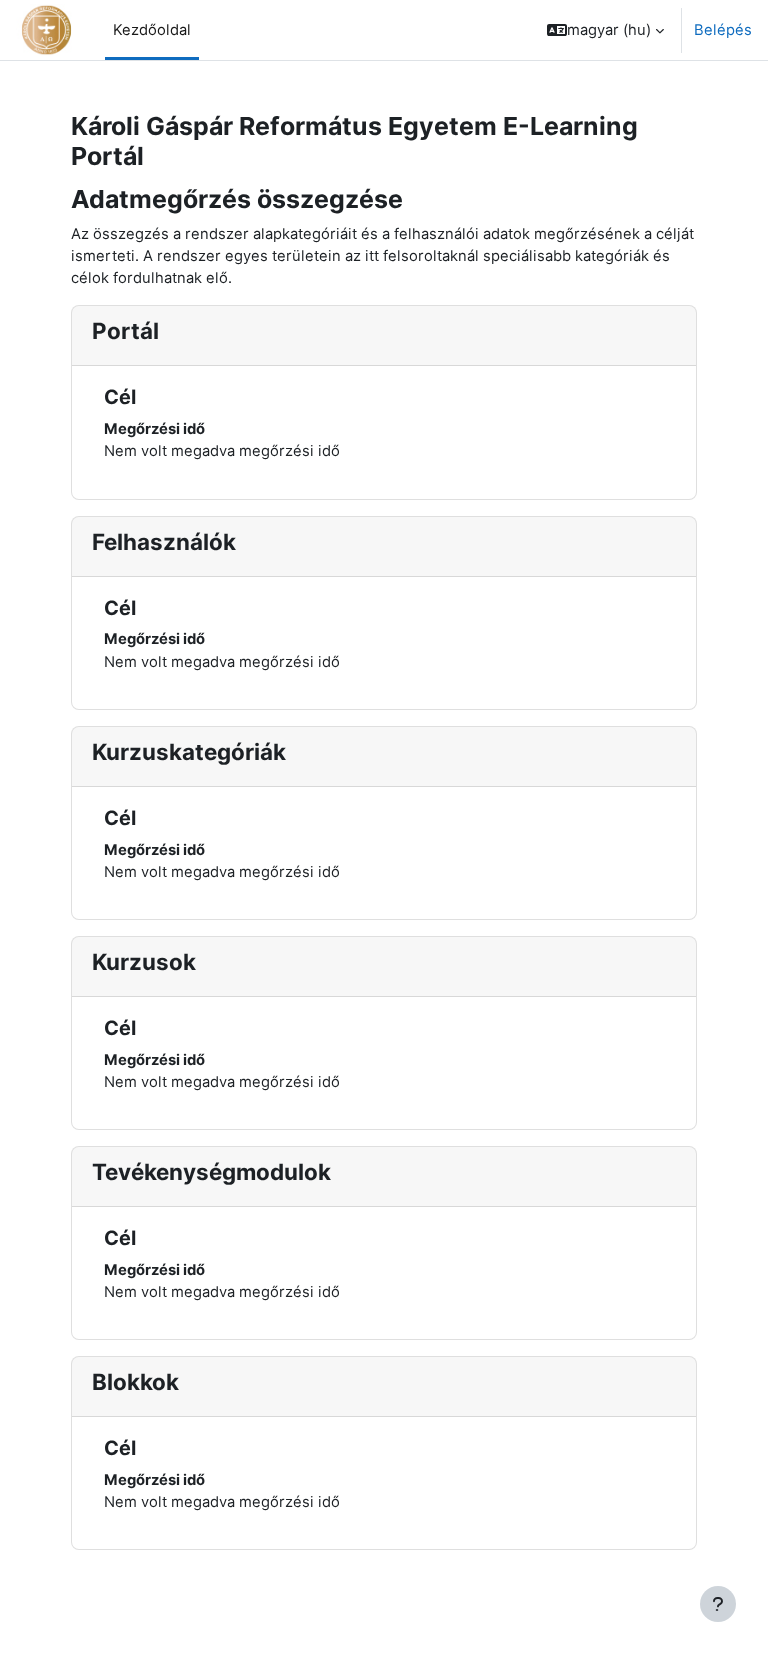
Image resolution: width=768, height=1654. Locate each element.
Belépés (723, 30)
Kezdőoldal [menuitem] (152, 30)
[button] (605, 30)
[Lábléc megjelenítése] (718, 1604)
